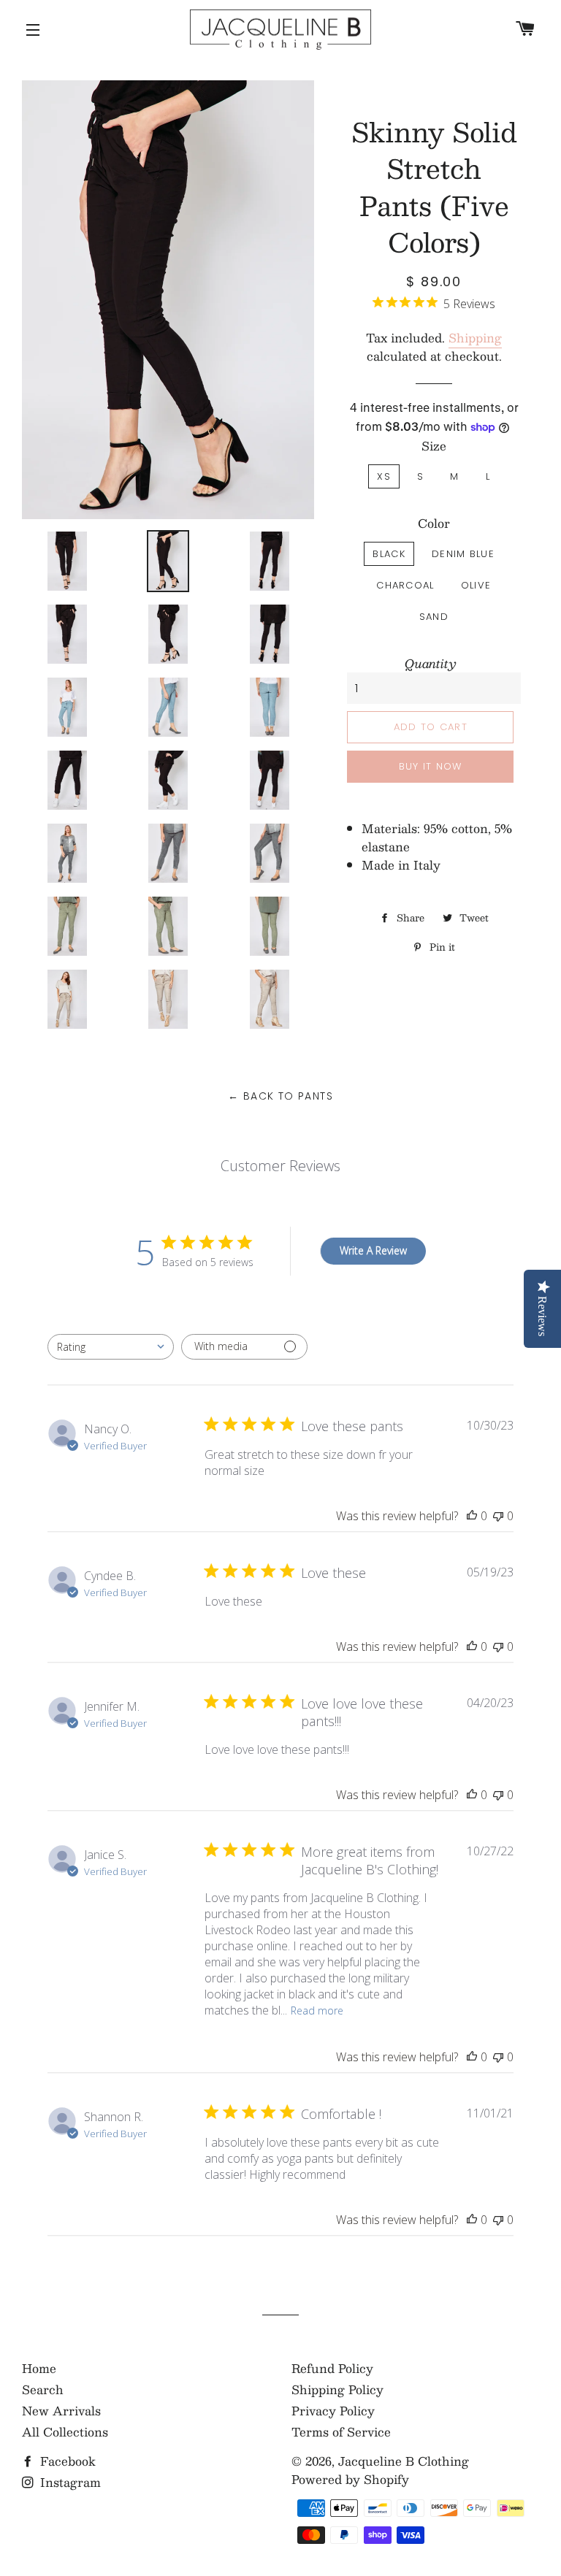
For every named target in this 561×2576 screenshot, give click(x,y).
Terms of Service (341, 2432)
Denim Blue (463, 554)
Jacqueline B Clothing (404, 2461)
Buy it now (431, 766)
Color (434, 523)
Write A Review (373, 1250)
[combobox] (111, 1347)
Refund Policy (332, 2368)
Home (39, 2368)
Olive (476, 585)
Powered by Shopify (350, 2479)
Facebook (66, 2461)
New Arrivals (61, 2411)
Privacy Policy (333, 2411)
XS (384, 476)
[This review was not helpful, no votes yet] (498, 1516)
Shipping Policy (337, 2389)
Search (43, 2389)
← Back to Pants (280, 1096)
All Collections (65, 2432)
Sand (434, 617)
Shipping (475, 338)
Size (434, 446)
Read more (317, 2010)
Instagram (69, 2482)
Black (389, 554)
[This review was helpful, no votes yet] (472, 1516)
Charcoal (405, 585)
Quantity (431, 663)
